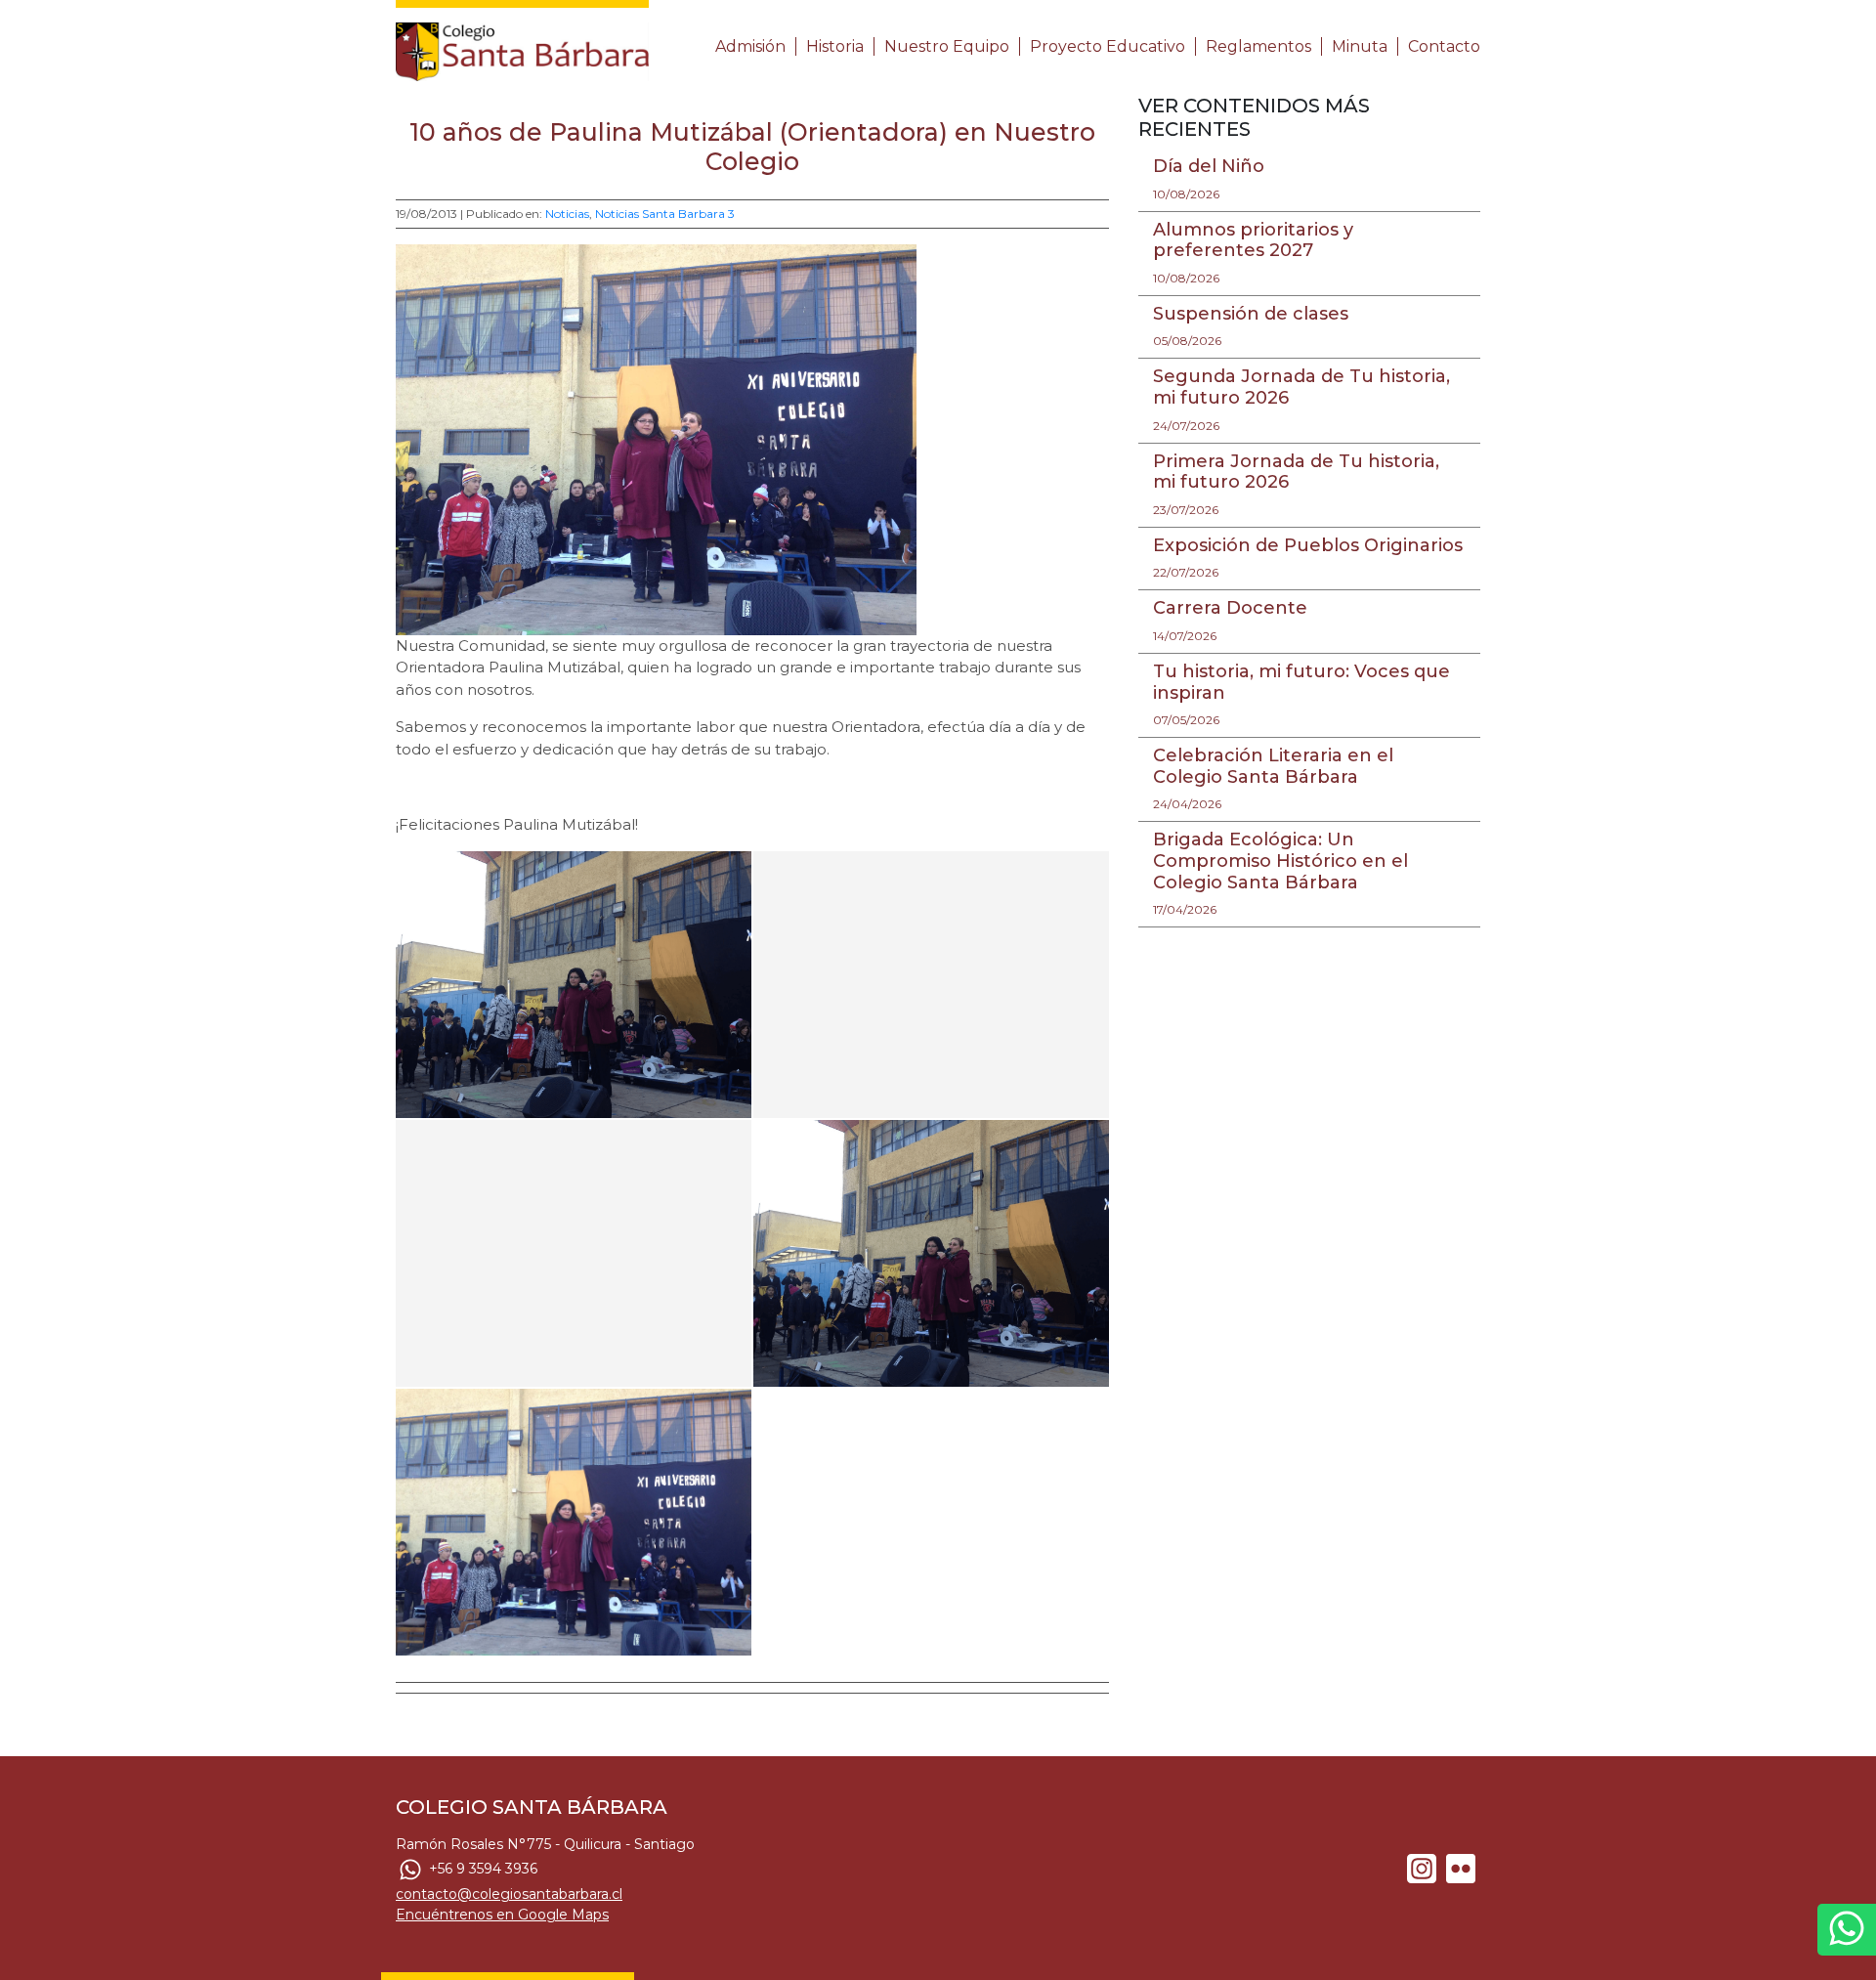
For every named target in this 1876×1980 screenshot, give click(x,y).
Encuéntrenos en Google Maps (502, 1915)
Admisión (750, 46)
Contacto (1444, 46)
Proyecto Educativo (1108, 46)
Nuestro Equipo (947, 46)
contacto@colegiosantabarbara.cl (509, 1894)
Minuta (1360, 46)
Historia (835, 46)
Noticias (567, 214)
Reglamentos (1258, 46)
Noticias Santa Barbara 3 (665, 214)
